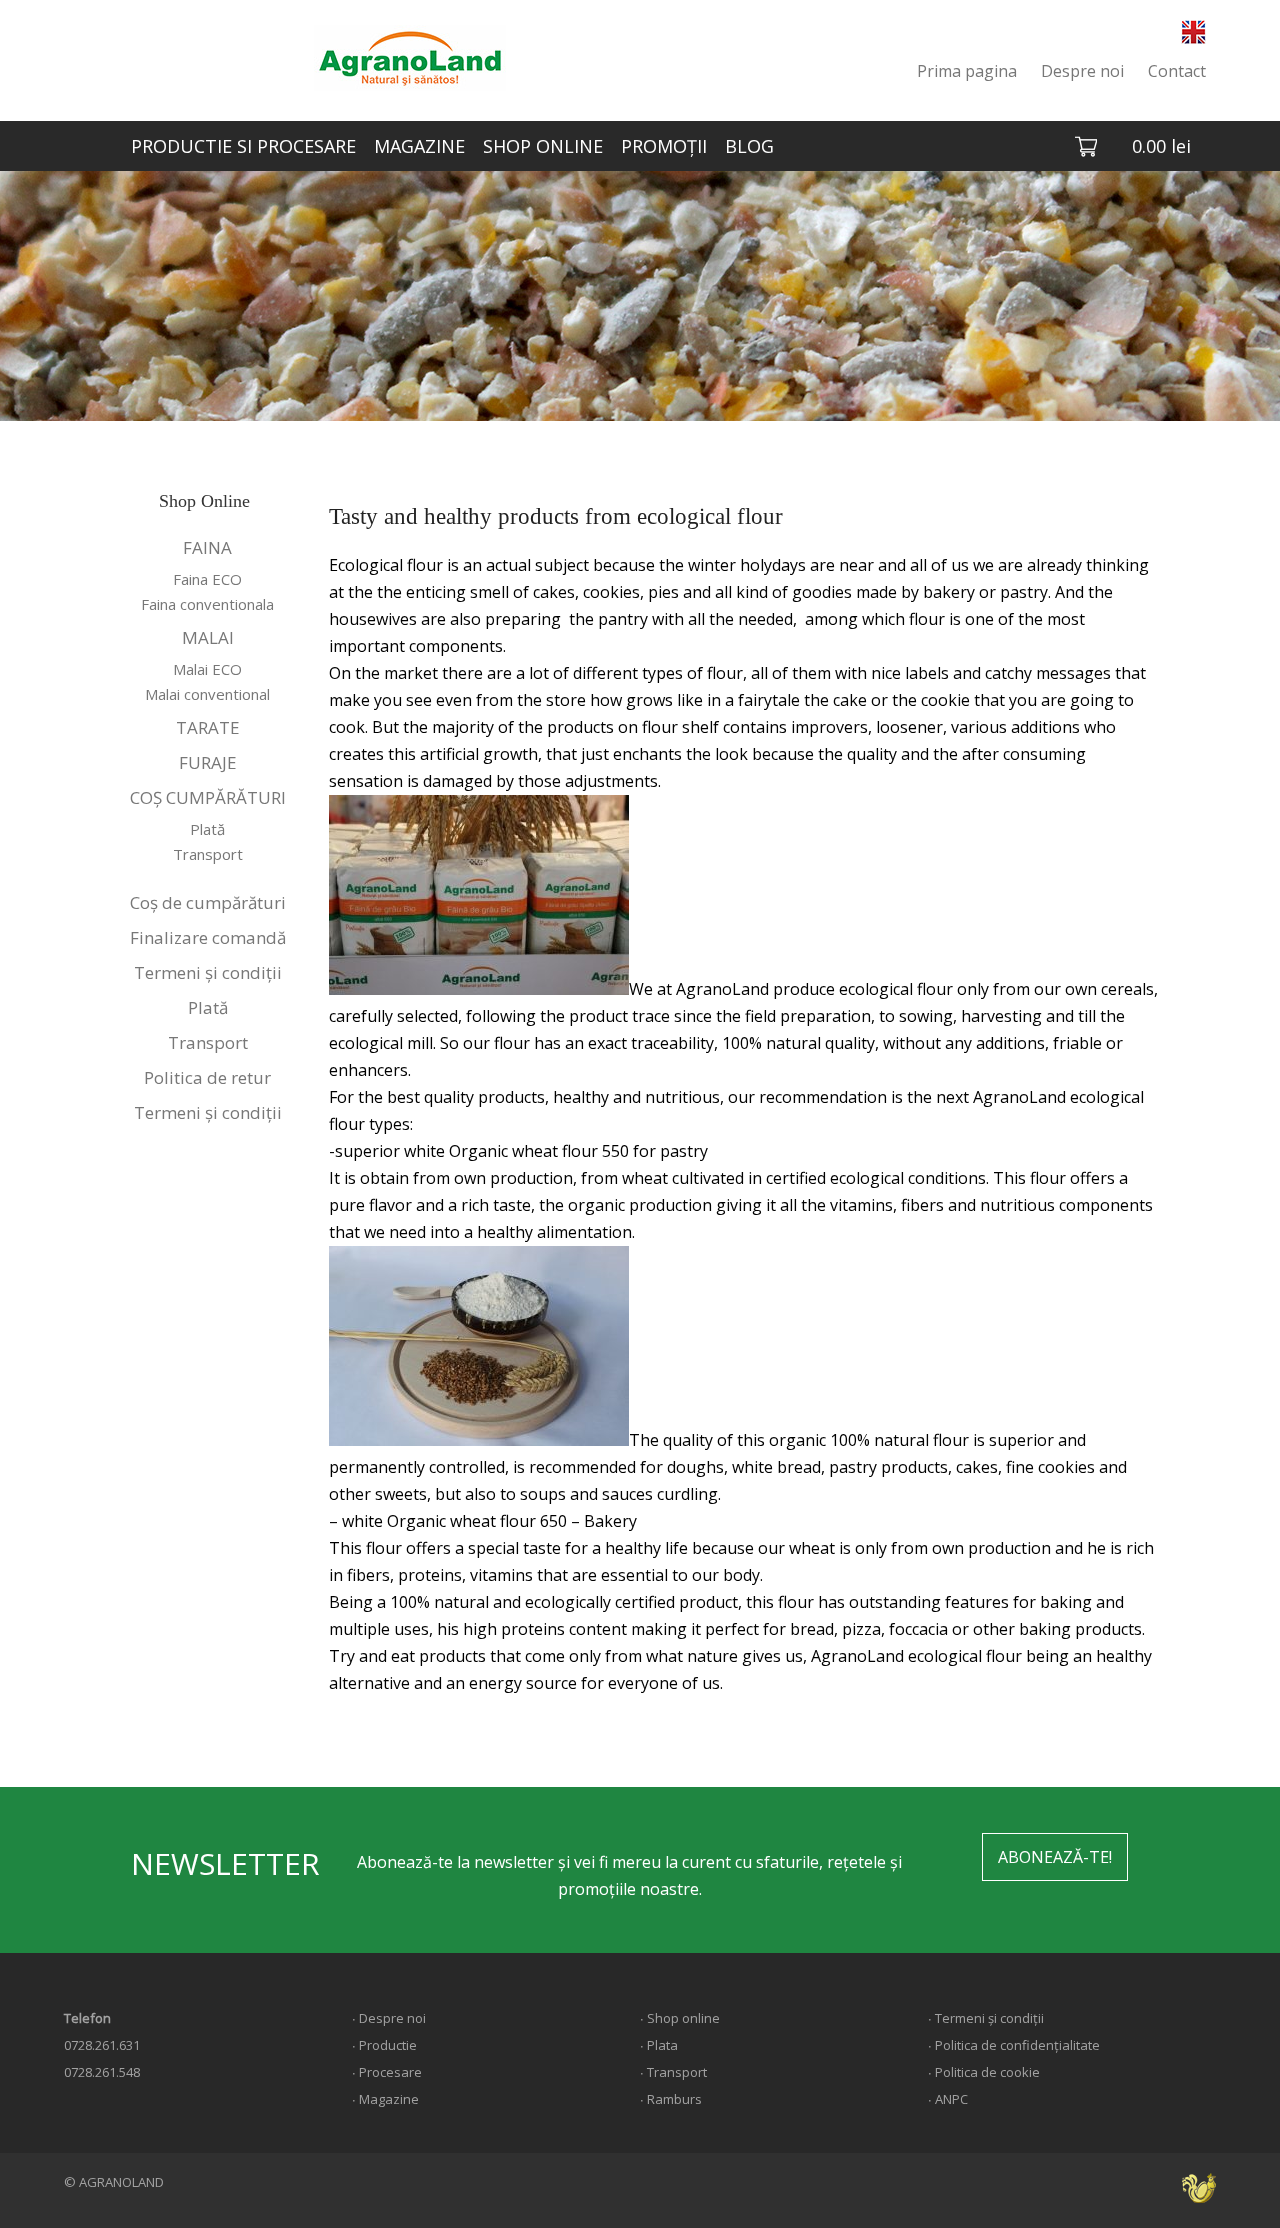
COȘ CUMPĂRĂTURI (208, 797)
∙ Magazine (385, 2099)
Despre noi (1082, 71)
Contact (1177, 71)
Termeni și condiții (208, 972)
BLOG (749, 146)
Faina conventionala (207, 604)
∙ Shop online (680, 2018)
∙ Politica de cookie (984, 2072)
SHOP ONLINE (543, 146)
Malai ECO (207, 669)
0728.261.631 (102, 2045)
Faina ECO (207, 579)
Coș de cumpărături (208, 902)
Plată (207, 829)
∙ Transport (673, 2072)
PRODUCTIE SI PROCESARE (243, 146)
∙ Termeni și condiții (986, 2018)
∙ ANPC (948, 2099)
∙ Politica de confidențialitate (1014, 2045)
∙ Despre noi (389, 2018)
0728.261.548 (102, 2072)
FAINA (207, 547)
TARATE (208, 727)
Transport (208, 854)
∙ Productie (384, 2045)
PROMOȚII (664, 146)
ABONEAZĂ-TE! (1055, 1857)
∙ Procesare (387, 2072)
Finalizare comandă (208, 937)
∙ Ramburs (671, 2099)
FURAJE (208, 762)
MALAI (208, 637)
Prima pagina (967, 71)
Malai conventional (207, 694)
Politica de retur (207, 1077)
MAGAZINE (419, 146)
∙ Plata (659, 2045)
